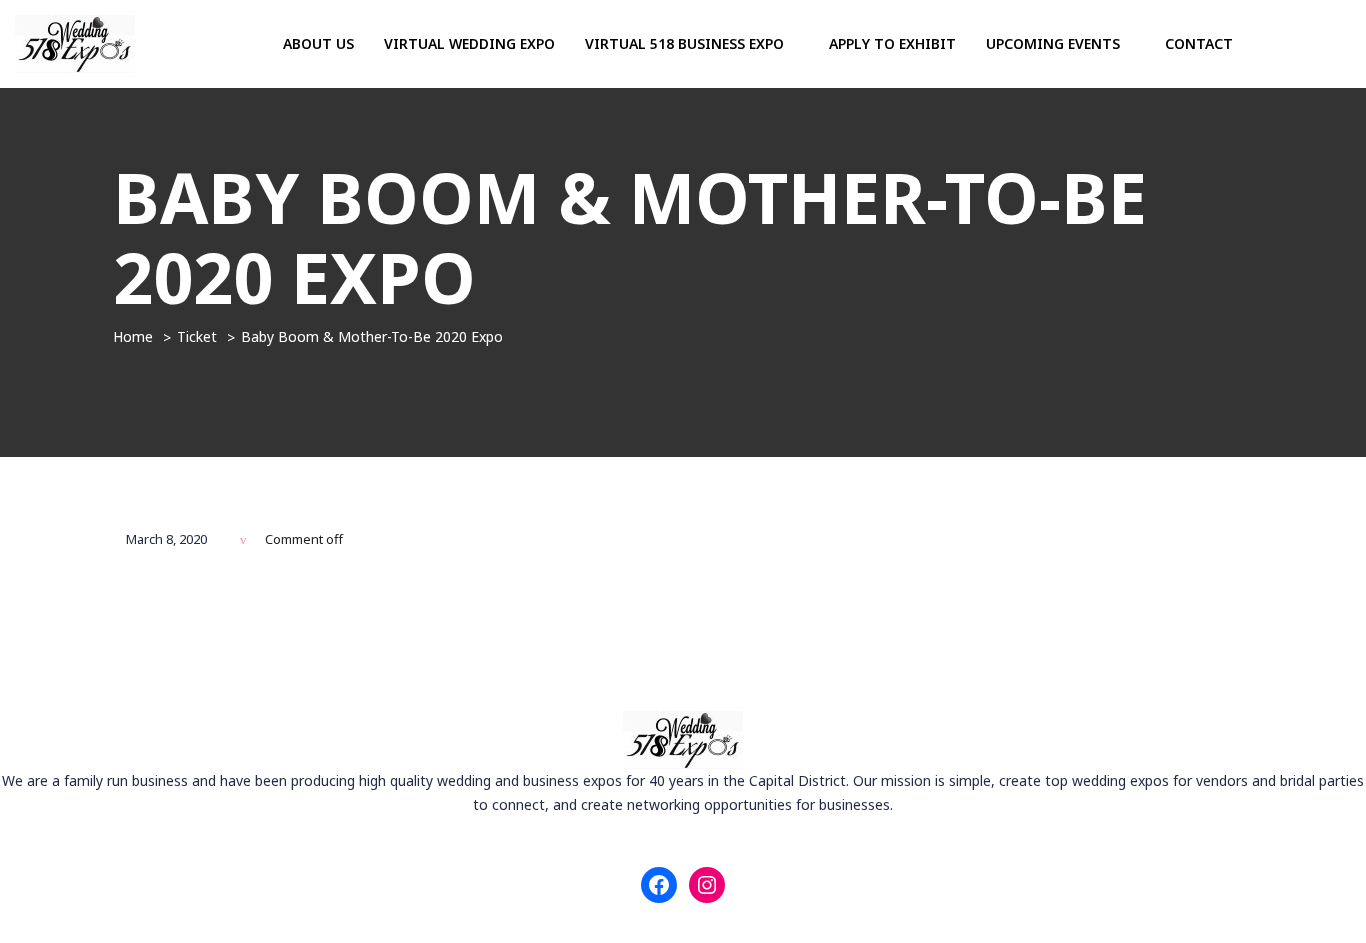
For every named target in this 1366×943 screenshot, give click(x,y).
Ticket (197, 336)
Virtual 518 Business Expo (686, 43)
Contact (1199, 43)
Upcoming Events (1055, 43)
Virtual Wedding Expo (469, 43)
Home (133, 336)
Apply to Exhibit (892, 43)
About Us (318, 43)
